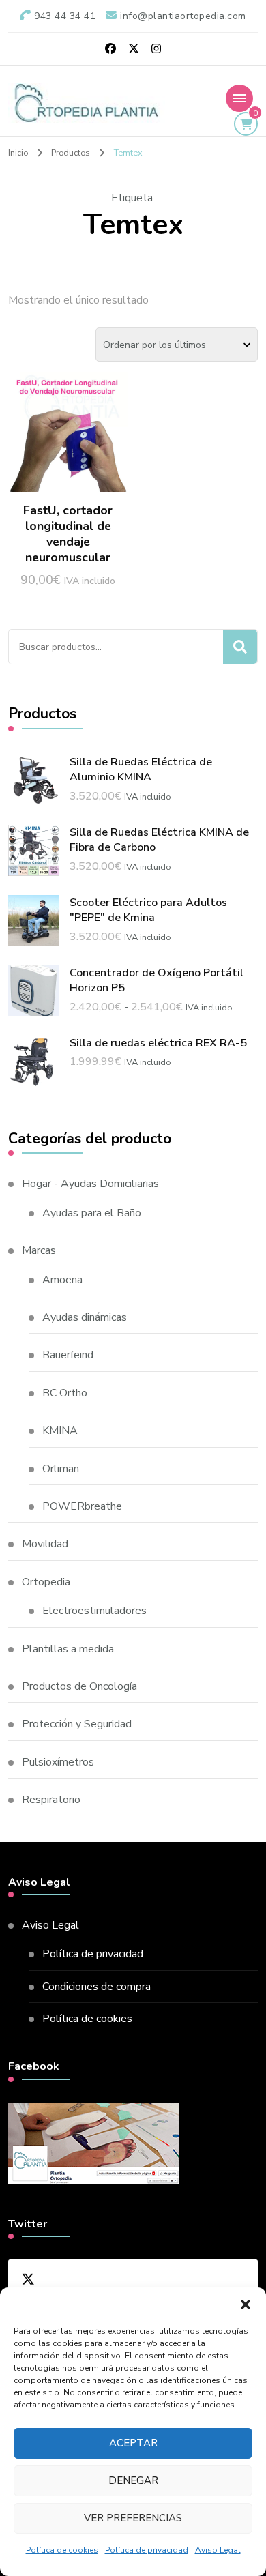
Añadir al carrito (68, 449)
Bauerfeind (68, 1355)
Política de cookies (62, 2550)
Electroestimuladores (94, 1611)
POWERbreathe (82, 1506)
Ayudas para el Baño (92, 1213)
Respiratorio (51, 1800)
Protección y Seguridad (77, 1724)
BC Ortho (65, 1393)
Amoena (62, 1280)
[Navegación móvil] (239, 98)
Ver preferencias (133, 2518)
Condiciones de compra (97, 1987)
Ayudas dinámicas (85, 1317)
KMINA (60, 1431)
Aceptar (133, 2443)
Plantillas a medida (68, 1649)
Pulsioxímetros (58, 1762)
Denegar (133, 2480)
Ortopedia (46, 1582)
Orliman (61, 1469)
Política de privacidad (147, 2550)
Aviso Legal (218, 2550)
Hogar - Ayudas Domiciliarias (90, 1184)
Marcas (39, 1250)
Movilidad (45, 1544)
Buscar (240, 647)
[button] (246, 2304)
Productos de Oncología (79, 1686)
